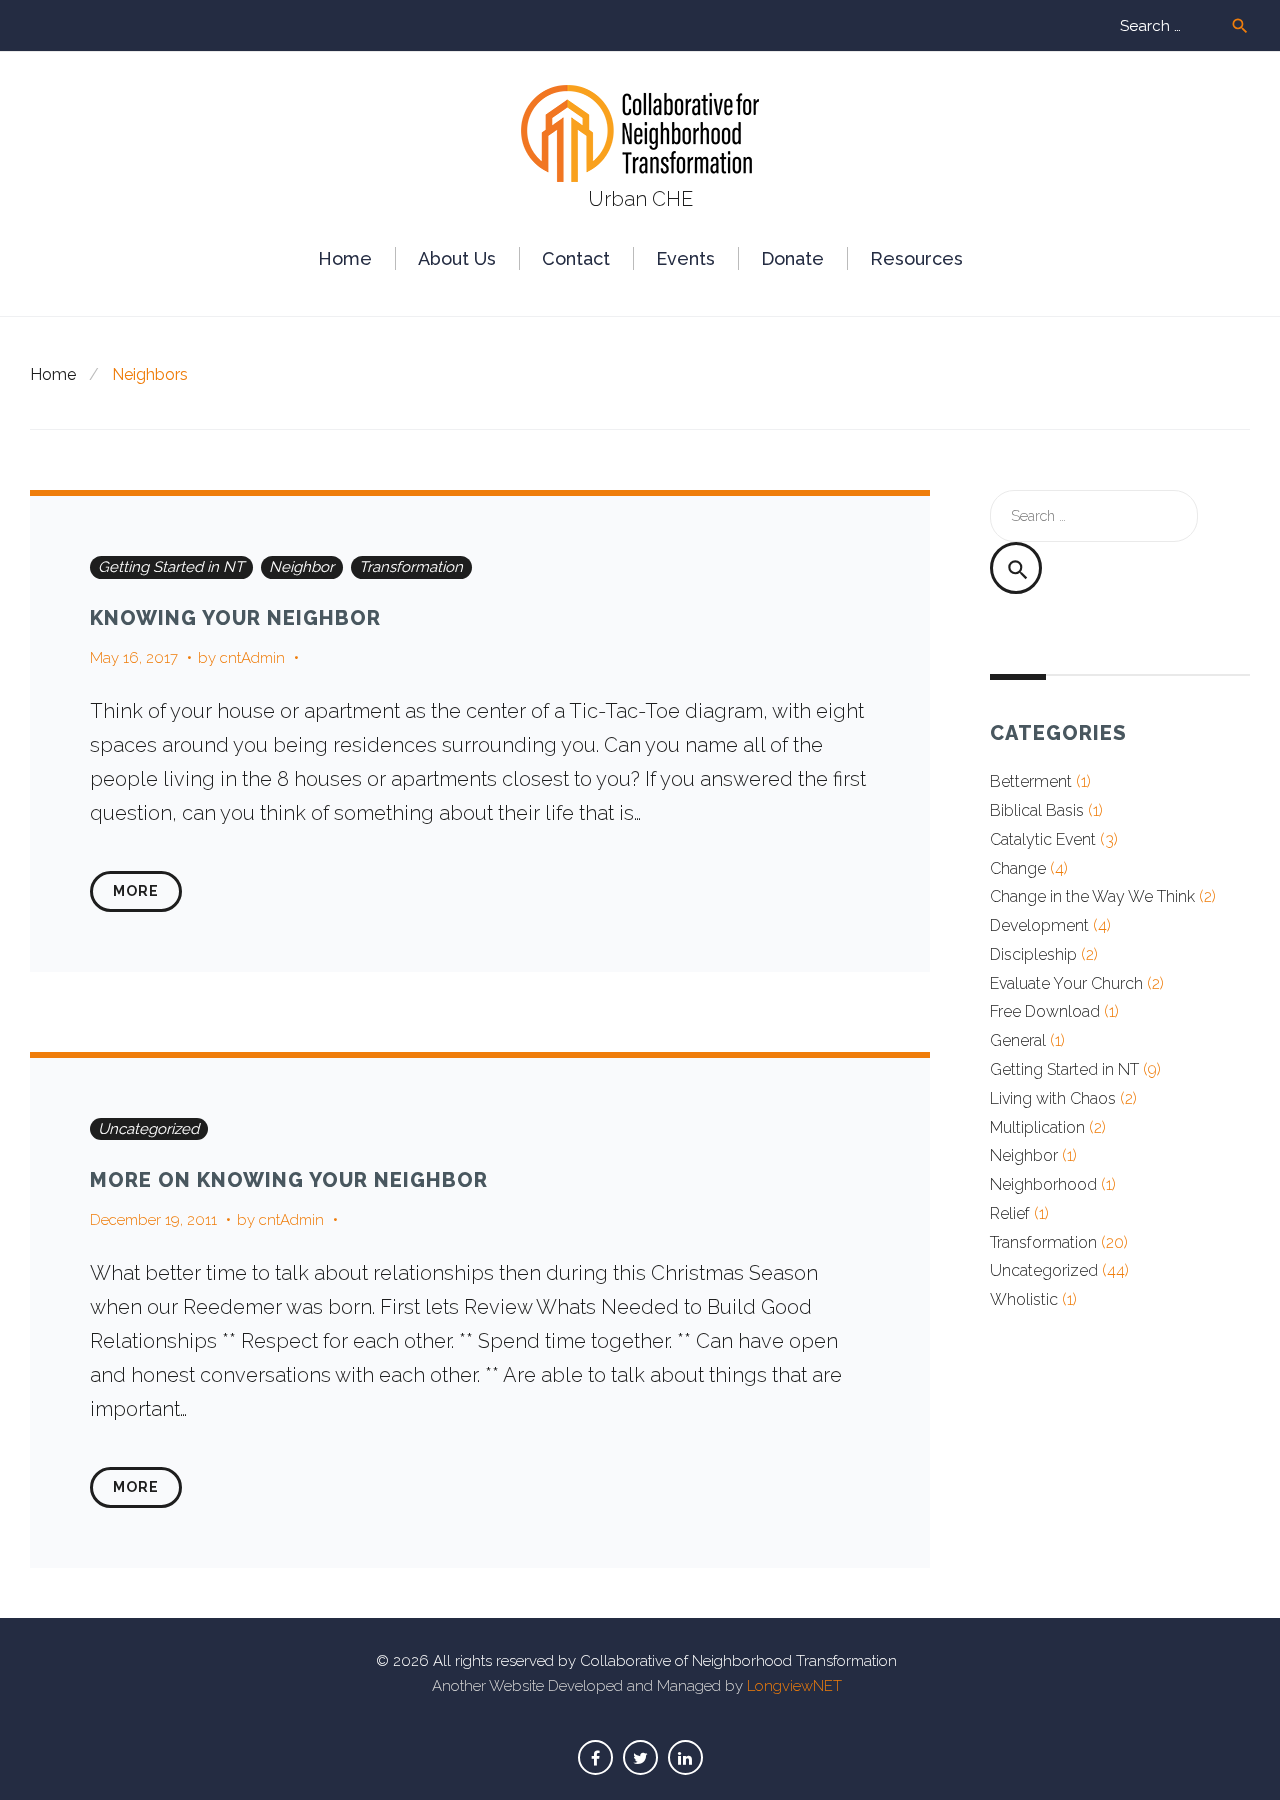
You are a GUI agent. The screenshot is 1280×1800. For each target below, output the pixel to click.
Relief (1010, 1213)
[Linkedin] (685, 1757)
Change (1018, 868)
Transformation (411, 567)
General (1018, 1040)
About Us (457, 258)
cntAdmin (252, 658)
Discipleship (1033, 954)
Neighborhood (1043, 1184)
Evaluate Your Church (1066, 983)
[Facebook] (595, 1757)
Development (1039, 925)
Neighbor (301, 567)
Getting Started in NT (171, 567)
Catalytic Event (1043, 839)
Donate (792, 258)
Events (685, 258)
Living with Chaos (1053, 1098)
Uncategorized (148, 1129)
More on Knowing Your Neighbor (289, 1180)
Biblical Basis (1037, 810)
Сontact (576, 258)
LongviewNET (794, 1686)
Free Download (1045, 1011)
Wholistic (1024, 1299)
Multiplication (1037, 1127)
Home (345, 258)
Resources (916, 258)
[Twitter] (640, 1757)
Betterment (1031, 781)
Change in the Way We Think (1092, 896)
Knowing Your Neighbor (235, 618)
